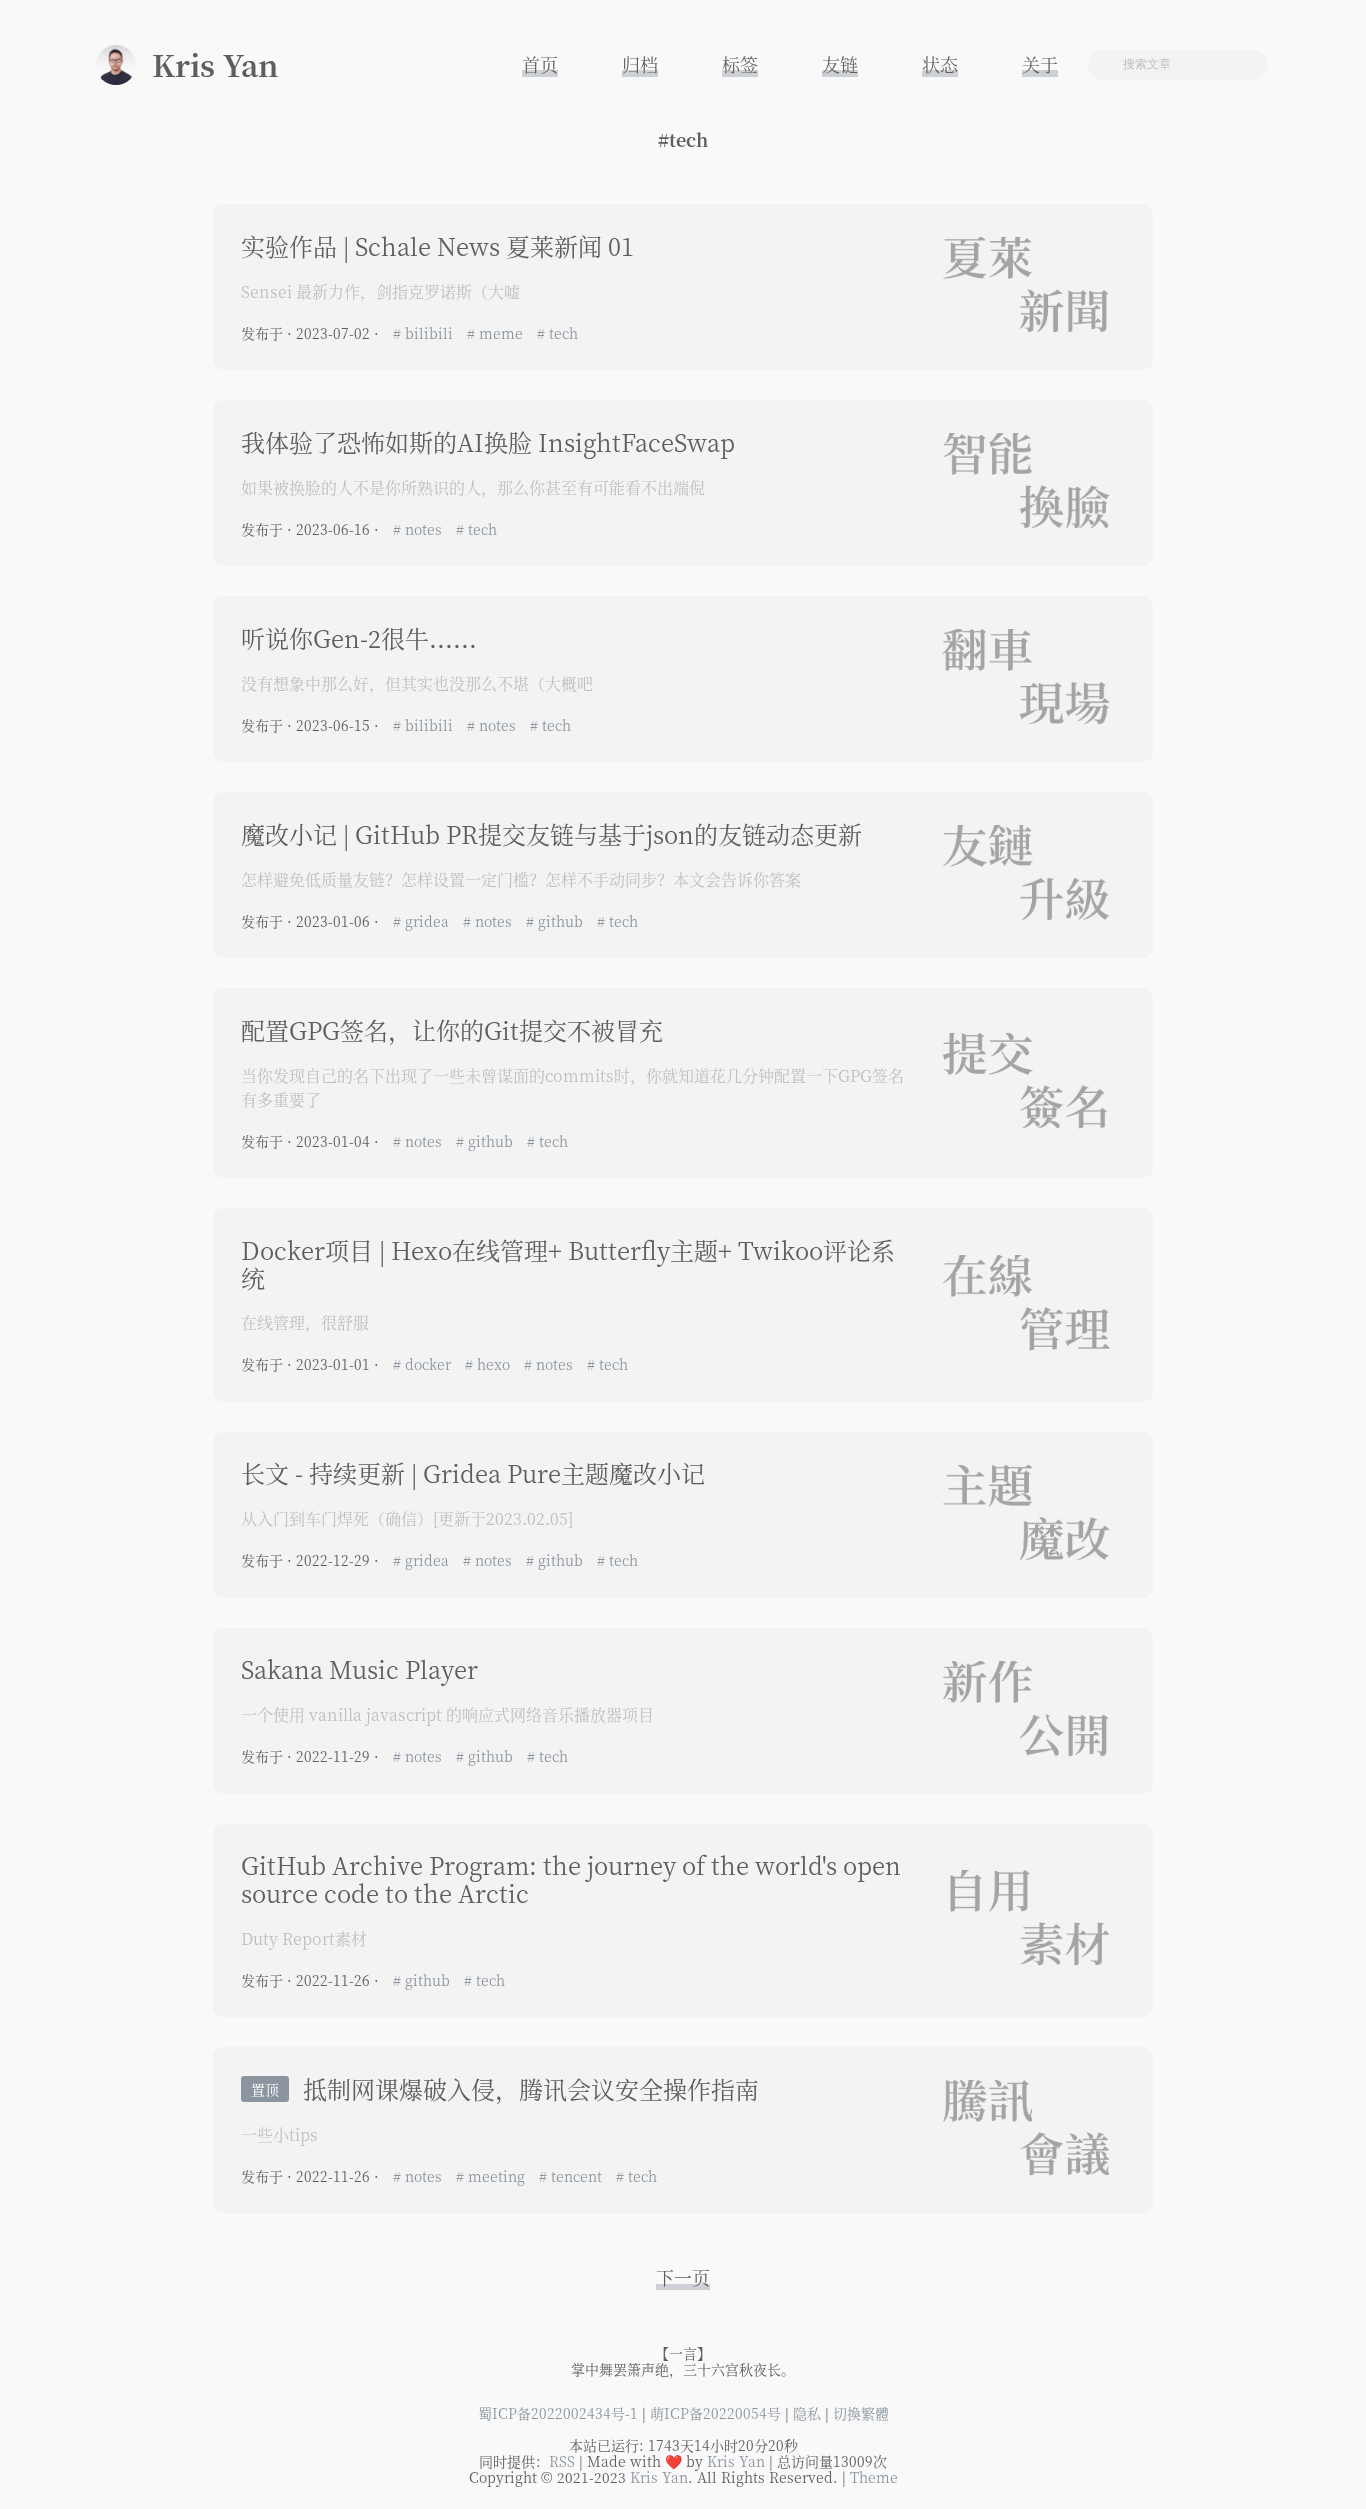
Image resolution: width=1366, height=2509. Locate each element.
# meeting (492, 2176)
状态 (940, 64)
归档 (640, 64)
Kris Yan (736, 2461)
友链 (840, 64)
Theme (874, 2477)
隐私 (807, 2413)
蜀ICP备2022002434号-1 (558, 2413)
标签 (740, 64)
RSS (562, 2461)
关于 (1040, 64)
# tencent (572, 2176)
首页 (540, 64)
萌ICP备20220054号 (715, 2413)
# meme (497, 333)
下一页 (683, 2277)
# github (556, 921)
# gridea (423, 921)
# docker (424, 1364)
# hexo (489, 1364)
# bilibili (425, 333)
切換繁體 (861, 2413)
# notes (419, 529)
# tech (557, 333)
